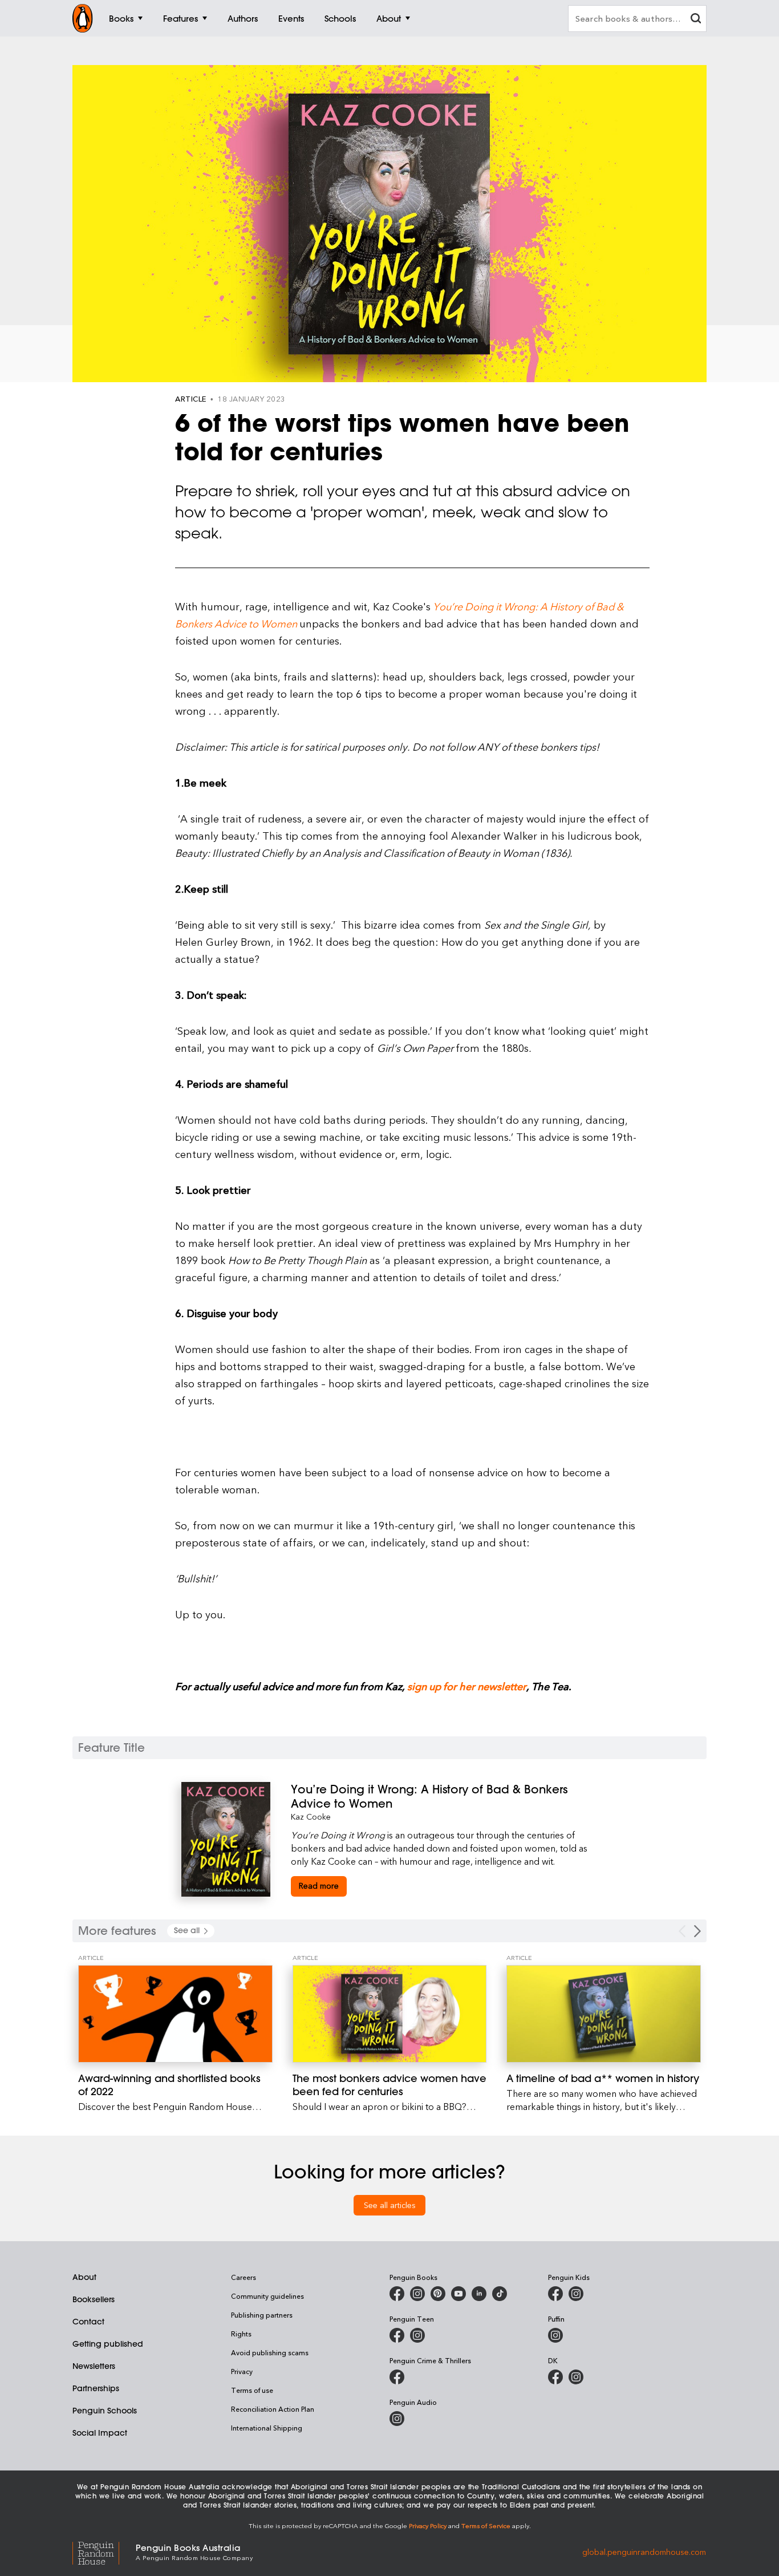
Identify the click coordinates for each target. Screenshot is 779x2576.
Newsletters (94, 2366)
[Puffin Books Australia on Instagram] (555, 2335)
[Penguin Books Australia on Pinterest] (438, 2294)
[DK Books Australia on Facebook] (555, 2377)
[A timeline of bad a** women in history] (604, 2014)
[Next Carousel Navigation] (697, 1931)
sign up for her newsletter (467, 1686)
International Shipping (267, 2428)
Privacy (242, 2371)
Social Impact (100, 2433)
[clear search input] (696, 20)
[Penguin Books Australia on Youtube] (459, 2294)
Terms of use (252, 2390)
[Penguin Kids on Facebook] (555, 2294)
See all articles (390, 2205)
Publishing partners (262, 2315)
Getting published (108, 2344)
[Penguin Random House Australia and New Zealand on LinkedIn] (479, 2294)
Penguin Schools (105, 2411)
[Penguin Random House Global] (104, 2551)
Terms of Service (486, 2526)
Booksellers (94, 2299)
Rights (241, 2334)
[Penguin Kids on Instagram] (576, 2294)
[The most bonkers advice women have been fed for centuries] (390, 2014)
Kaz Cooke (311, 1816)
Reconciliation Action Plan (273, 2409)
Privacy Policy (428, 2526)
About (84, 2277)
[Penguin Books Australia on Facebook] (397, 2294)
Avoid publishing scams (270, 2352)
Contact (88, 2322)
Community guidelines (267, 2296)
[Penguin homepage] (83, 18)
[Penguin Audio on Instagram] (397, 2419)
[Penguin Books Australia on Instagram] (417, 2294)
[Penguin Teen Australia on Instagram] (417, 2335)
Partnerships (96, 2388)
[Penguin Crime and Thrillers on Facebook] (397, 2377)
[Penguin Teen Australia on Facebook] (397, 2335)
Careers (244, 2277)
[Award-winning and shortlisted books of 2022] (175, 2014)
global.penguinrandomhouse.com (644, 2551)
